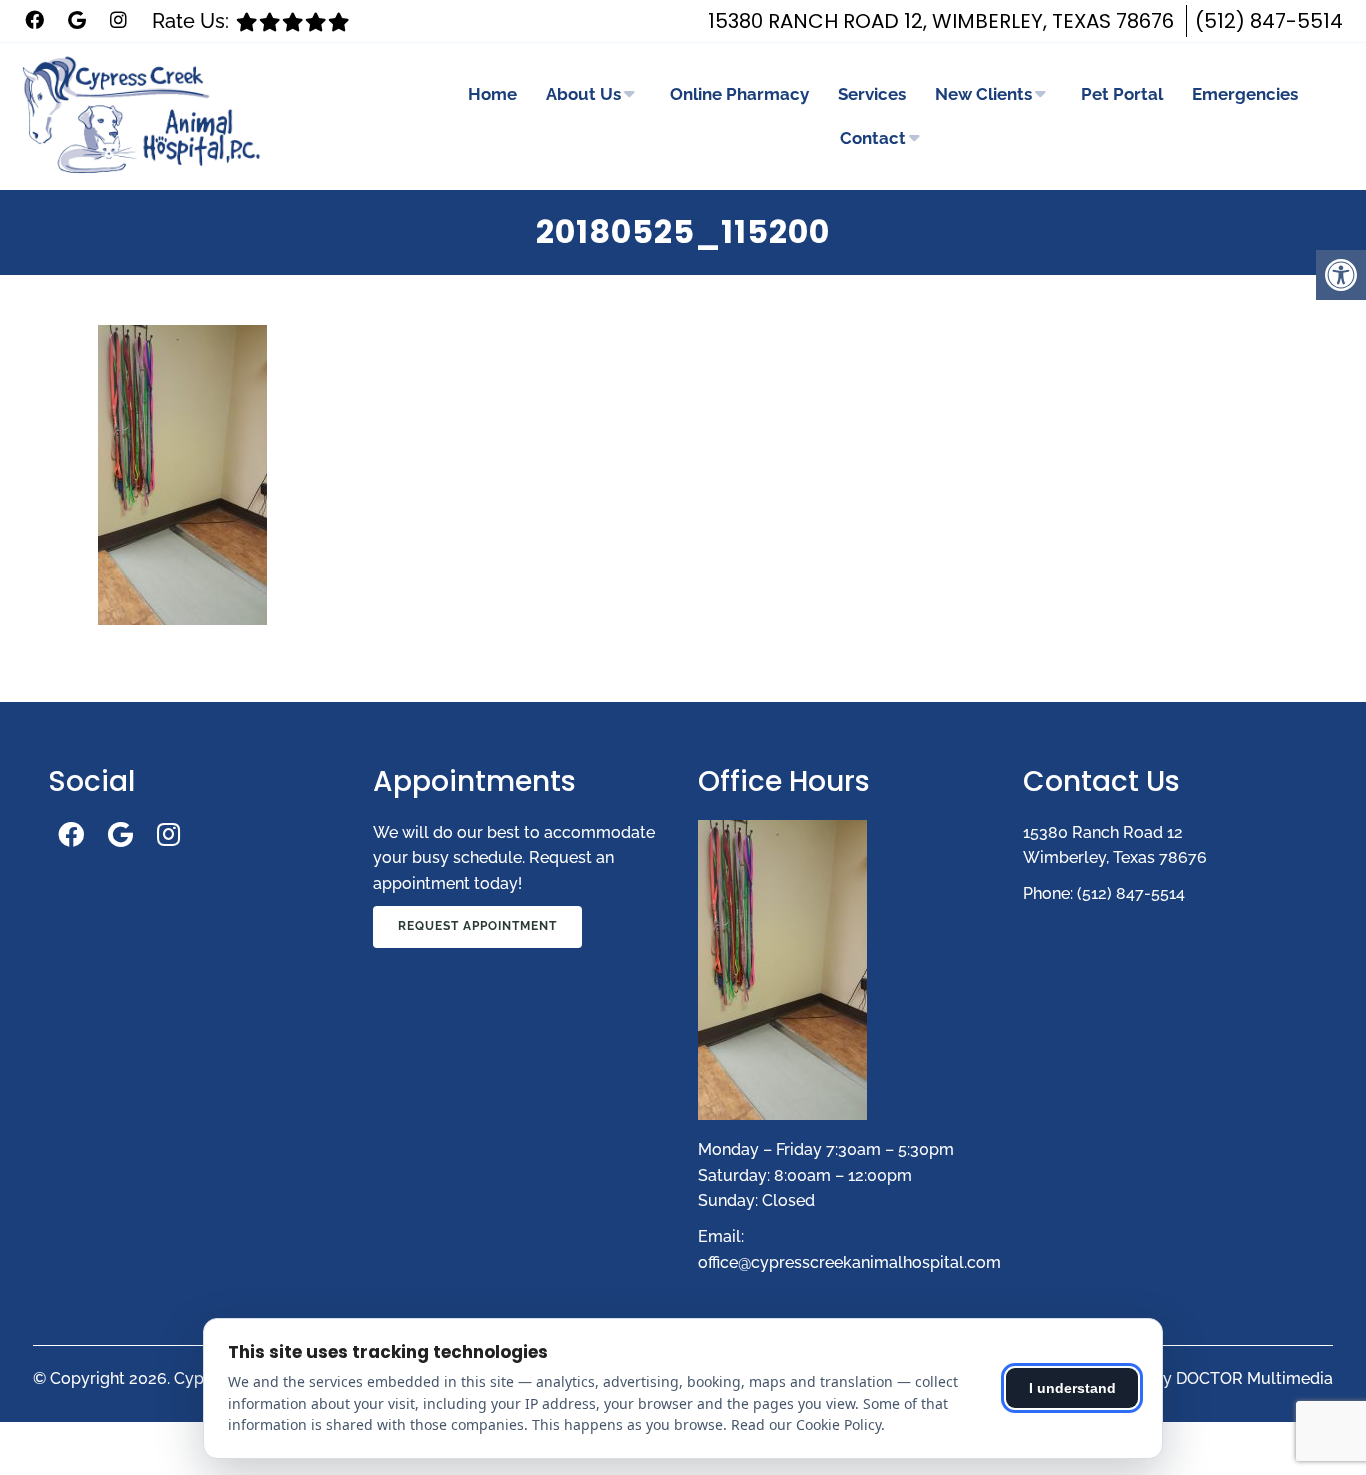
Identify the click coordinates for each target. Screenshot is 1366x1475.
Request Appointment (477, 926)
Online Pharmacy (739, 94)
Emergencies (1245, 94)
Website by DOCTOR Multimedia (1210, 1378)
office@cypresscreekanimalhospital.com (849, 1262)
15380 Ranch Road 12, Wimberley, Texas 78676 (941, 21)
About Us (583, 94)
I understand (1072, 1388)
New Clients (983, 94)
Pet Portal (1122, 94)
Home (492, 94)
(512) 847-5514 (1269, 21)
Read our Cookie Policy (806, 1424)
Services (872, 94)
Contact (873, 138)
